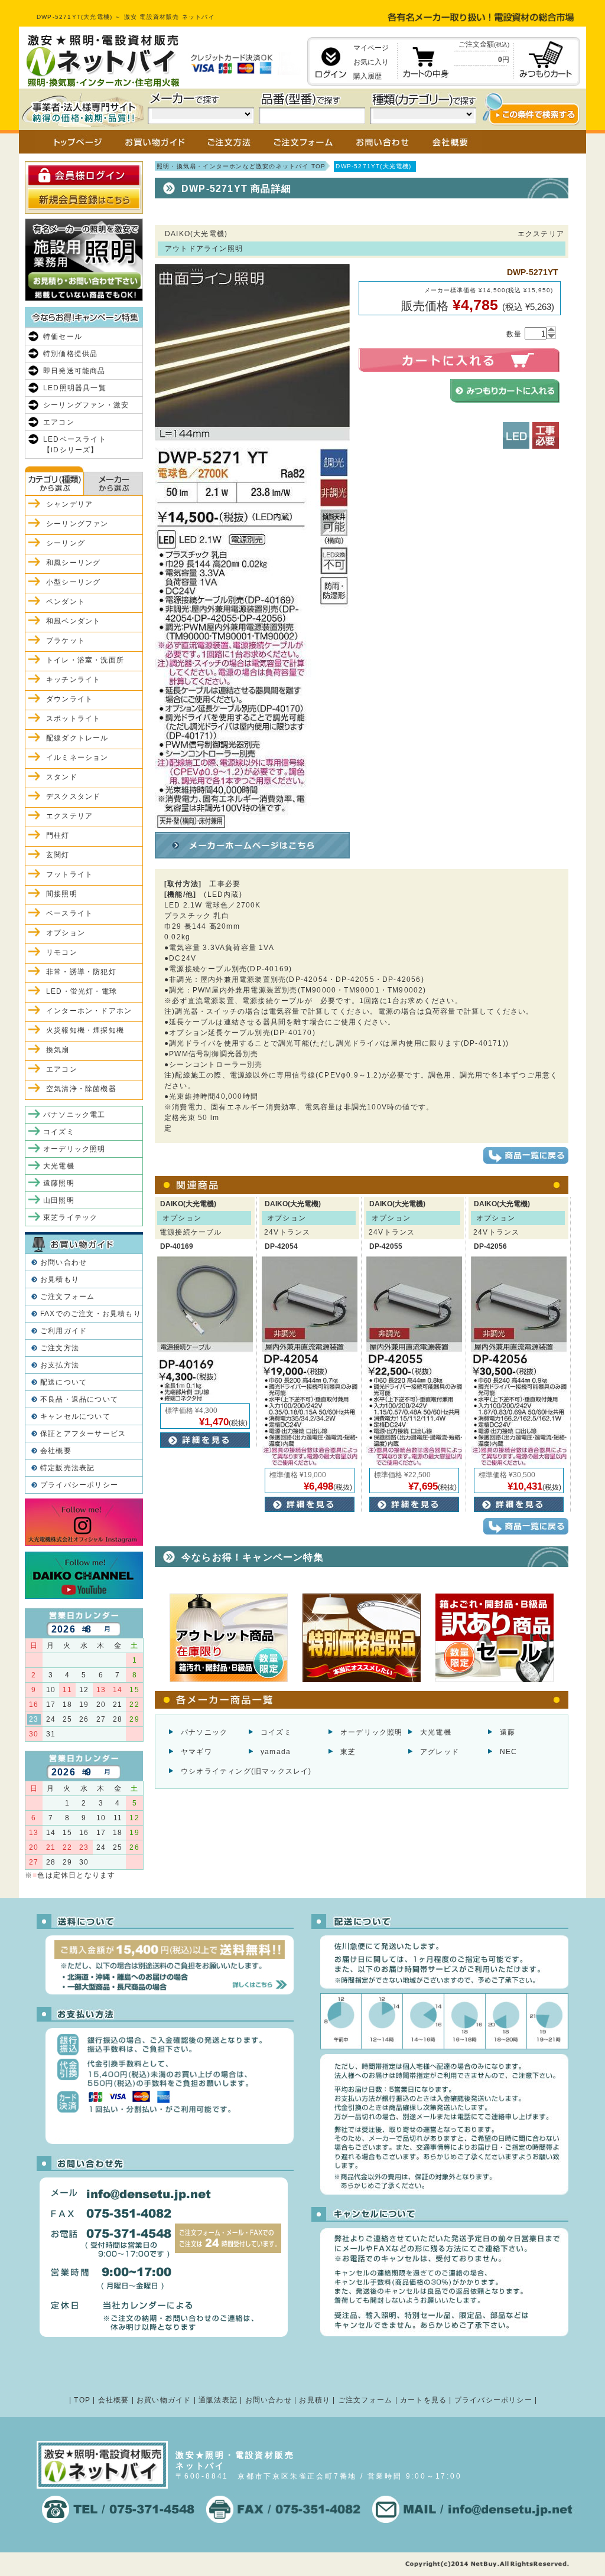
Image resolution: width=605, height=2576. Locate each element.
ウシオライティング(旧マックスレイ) (246, 1771)
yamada (276, 1752)
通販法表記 (218, 2400)
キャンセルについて (75, 1416)
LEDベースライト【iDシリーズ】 (75, 445)
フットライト (69, 874)
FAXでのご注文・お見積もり (91, 1314)
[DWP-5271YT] (252, 822)
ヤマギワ (196, 1752)
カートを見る (423, 2400)
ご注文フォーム (67, 1297)
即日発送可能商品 (74, 371)
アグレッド (440, 1752)
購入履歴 (367, 76)
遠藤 (508, 1732)
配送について (64, 1382)
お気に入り (371, 62)
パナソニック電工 (74, 1115)
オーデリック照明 (372, 1732)
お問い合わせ (64, 1262)
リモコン (62, 952)
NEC (509, 1752)
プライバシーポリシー (79, 1485)
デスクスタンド (73, 796)
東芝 (348, 1752)
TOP (82, 2400)
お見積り (315, 2400)
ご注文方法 (60, 1348)
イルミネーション (77, 758)
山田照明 (59, 1200)
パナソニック (204, 1732)
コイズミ (276, 1732)
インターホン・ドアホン (89, 1011)
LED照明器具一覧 (75, 388)
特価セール (63, 337)
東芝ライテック (70, 1217)
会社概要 (56, 1451)
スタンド (62, 777)
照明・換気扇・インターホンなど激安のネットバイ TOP (241, 166)
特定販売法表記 (67, 1468)
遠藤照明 (59, 1183)
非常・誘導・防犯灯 (81, 972)
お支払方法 (60, 1365)
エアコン (59, 422)
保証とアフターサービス (83, 1434)
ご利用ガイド (64, 1331)
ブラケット (66, 641)
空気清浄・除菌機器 (81, 1089)
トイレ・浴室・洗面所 (85, 660)
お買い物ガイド (164, 2400)
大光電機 (436, 1732)
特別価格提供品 (70, 354)
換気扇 (58, 1050)
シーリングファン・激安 (86, 405)
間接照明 (62, 894)
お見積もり (60, 1279)
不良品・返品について (79, 1399)
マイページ (371, 48)
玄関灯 (58, 855)
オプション (66, 933)
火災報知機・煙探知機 (85, 1030)
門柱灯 (58, 835)
